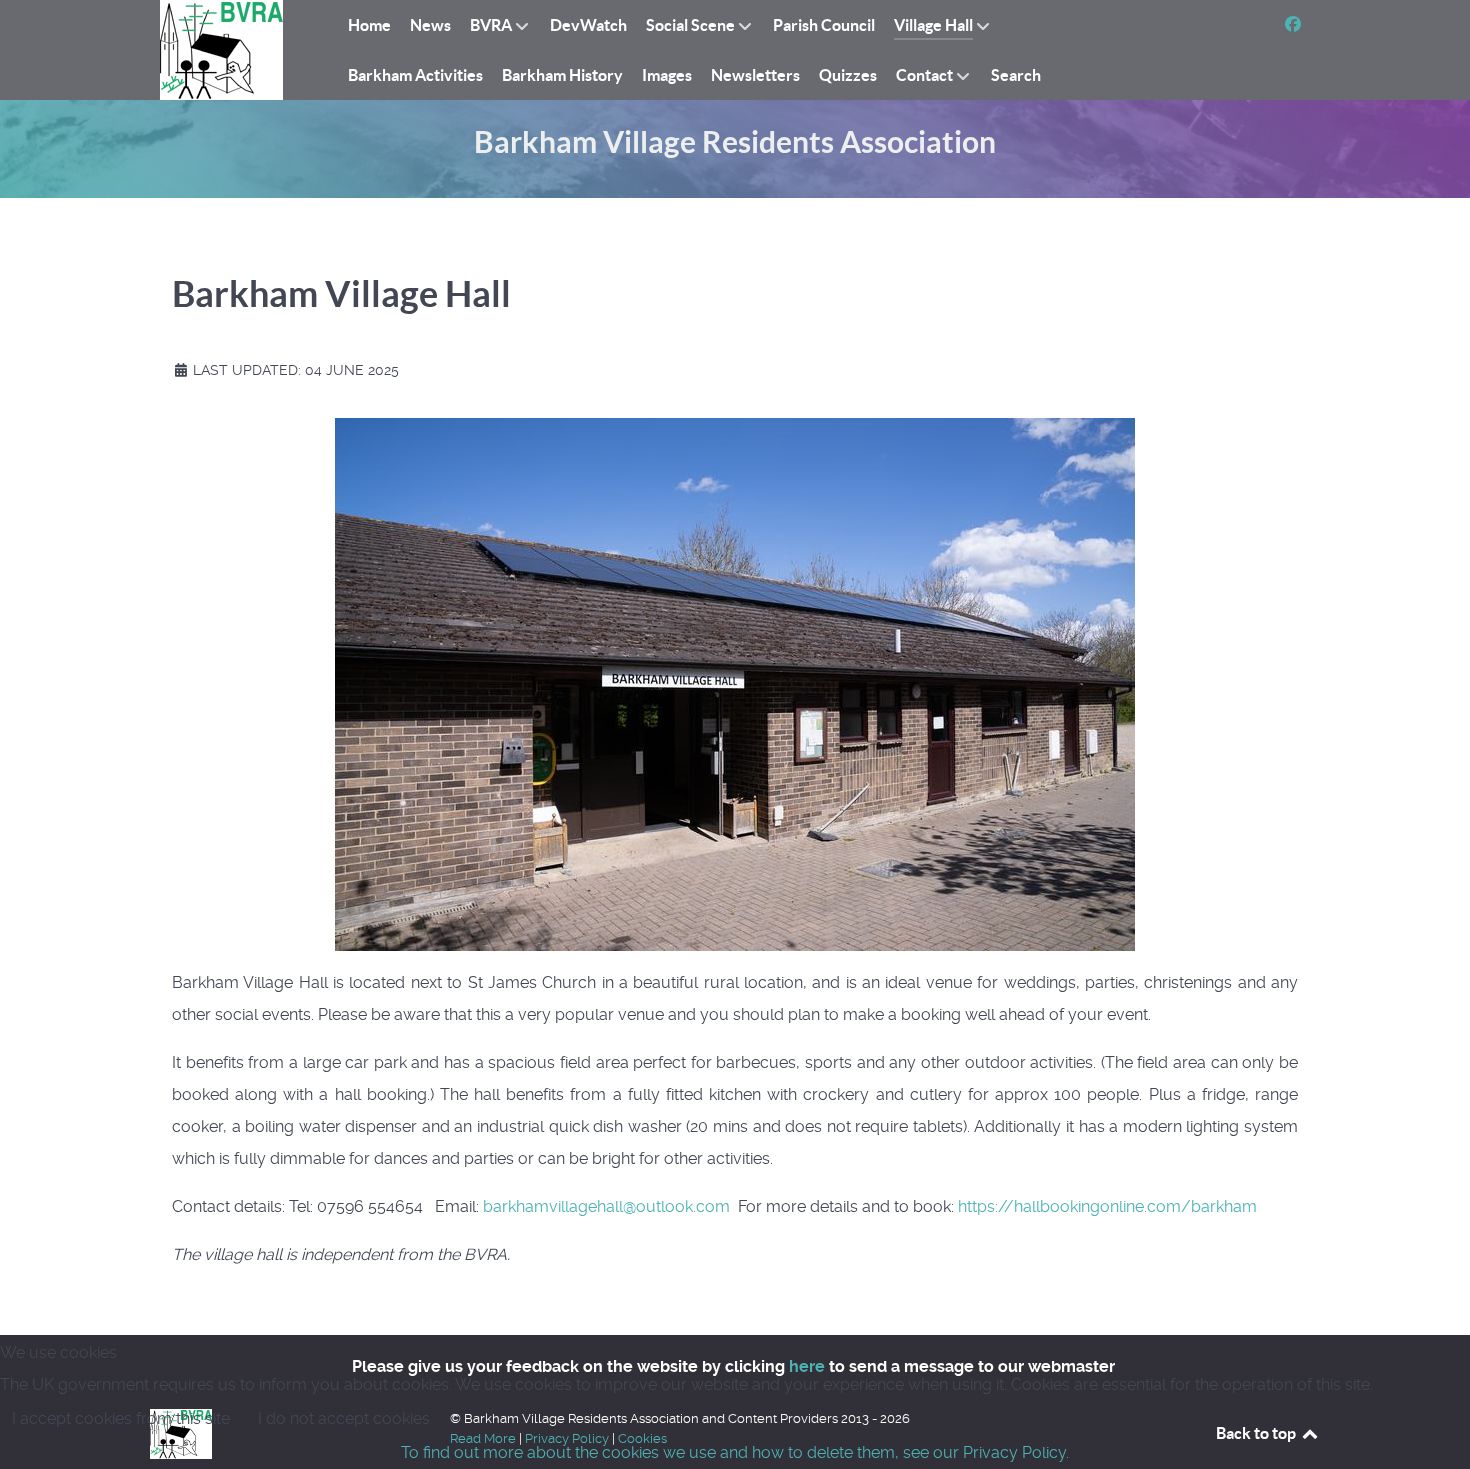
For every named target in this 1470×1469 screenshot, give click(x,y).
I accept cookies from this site (121, 1418)
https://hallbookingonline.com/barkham (1107, 1206)
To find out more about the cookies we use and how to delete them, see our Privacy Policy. (735, 1452)
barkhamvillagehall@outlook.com (606, 1206)
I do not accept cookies (344, 1418)
